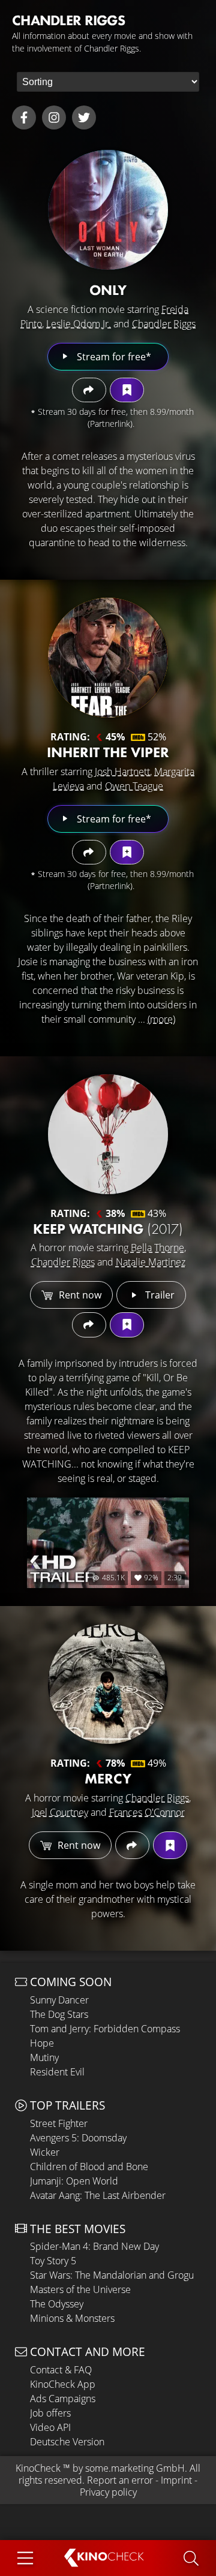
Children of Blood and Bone (89, 2167)
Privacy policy (108, 2492)
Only (108, 290)
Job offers (50, 2413)
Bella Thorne (157, 1248)
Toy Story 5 (53, 2261)
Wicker (45, 2152)
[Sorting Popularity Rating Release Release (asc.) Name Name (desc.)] (108, 82)
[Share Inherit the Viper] (89, 852)
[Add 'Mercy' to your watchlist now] (170, 1845)
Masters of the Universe (80, 2289)
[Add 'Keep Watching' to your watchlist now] (127, 1325)
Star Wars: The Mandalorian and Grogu (112, 2275)
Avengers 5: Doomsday (78, 2138)
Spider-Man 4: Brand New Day (94, 2246)
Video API (50, 2427)
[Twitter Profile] (84, 117)
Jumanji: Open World (74, 2181)
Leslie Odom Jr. (79, 324)
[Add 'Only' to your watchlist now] (127, 390)
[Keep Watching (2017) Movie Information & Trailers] (108, 1134)
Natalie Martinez (151, 1262)
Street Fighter (59, 2123)
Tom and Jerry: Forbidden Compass (105, 2029)
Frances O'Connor (147, 1812)
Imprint (176, 2480)
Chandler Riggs (164, 324)
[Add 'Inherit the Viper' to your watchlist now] (127, 852)
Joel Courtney (60, 1812)
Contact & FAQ (61, 2370)
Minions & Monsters (72, 2318)
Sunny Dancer (59, 2000)
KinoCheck (38, 2468)
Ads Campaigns (63, 2399)
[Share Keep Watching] (89, 1325)
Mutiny (44, 2057)
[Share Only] (89, 390)
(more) (161, 1019)
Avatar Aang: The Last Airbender (98, 2195)
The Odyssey (57, 2304)
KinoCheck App (63, 2384)
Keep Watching (108, 1229)
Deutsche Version (67, 2442)
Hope (42, 2043)
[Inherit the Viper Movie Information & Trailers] (108, 658)
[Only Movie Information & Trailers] (108, 210)
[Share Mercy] (132, 1845)
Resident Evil (57, 2072)
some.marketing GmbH (135, 2468)
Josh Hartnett (122, 772)
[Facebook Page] (24, 117)
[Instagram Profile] (54, 117)
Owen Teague (134, 786)
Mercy (108, 1778)
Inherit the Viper (108, 752)
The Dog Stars (59, 2014)
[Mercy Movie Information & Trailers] (108, 1684)
